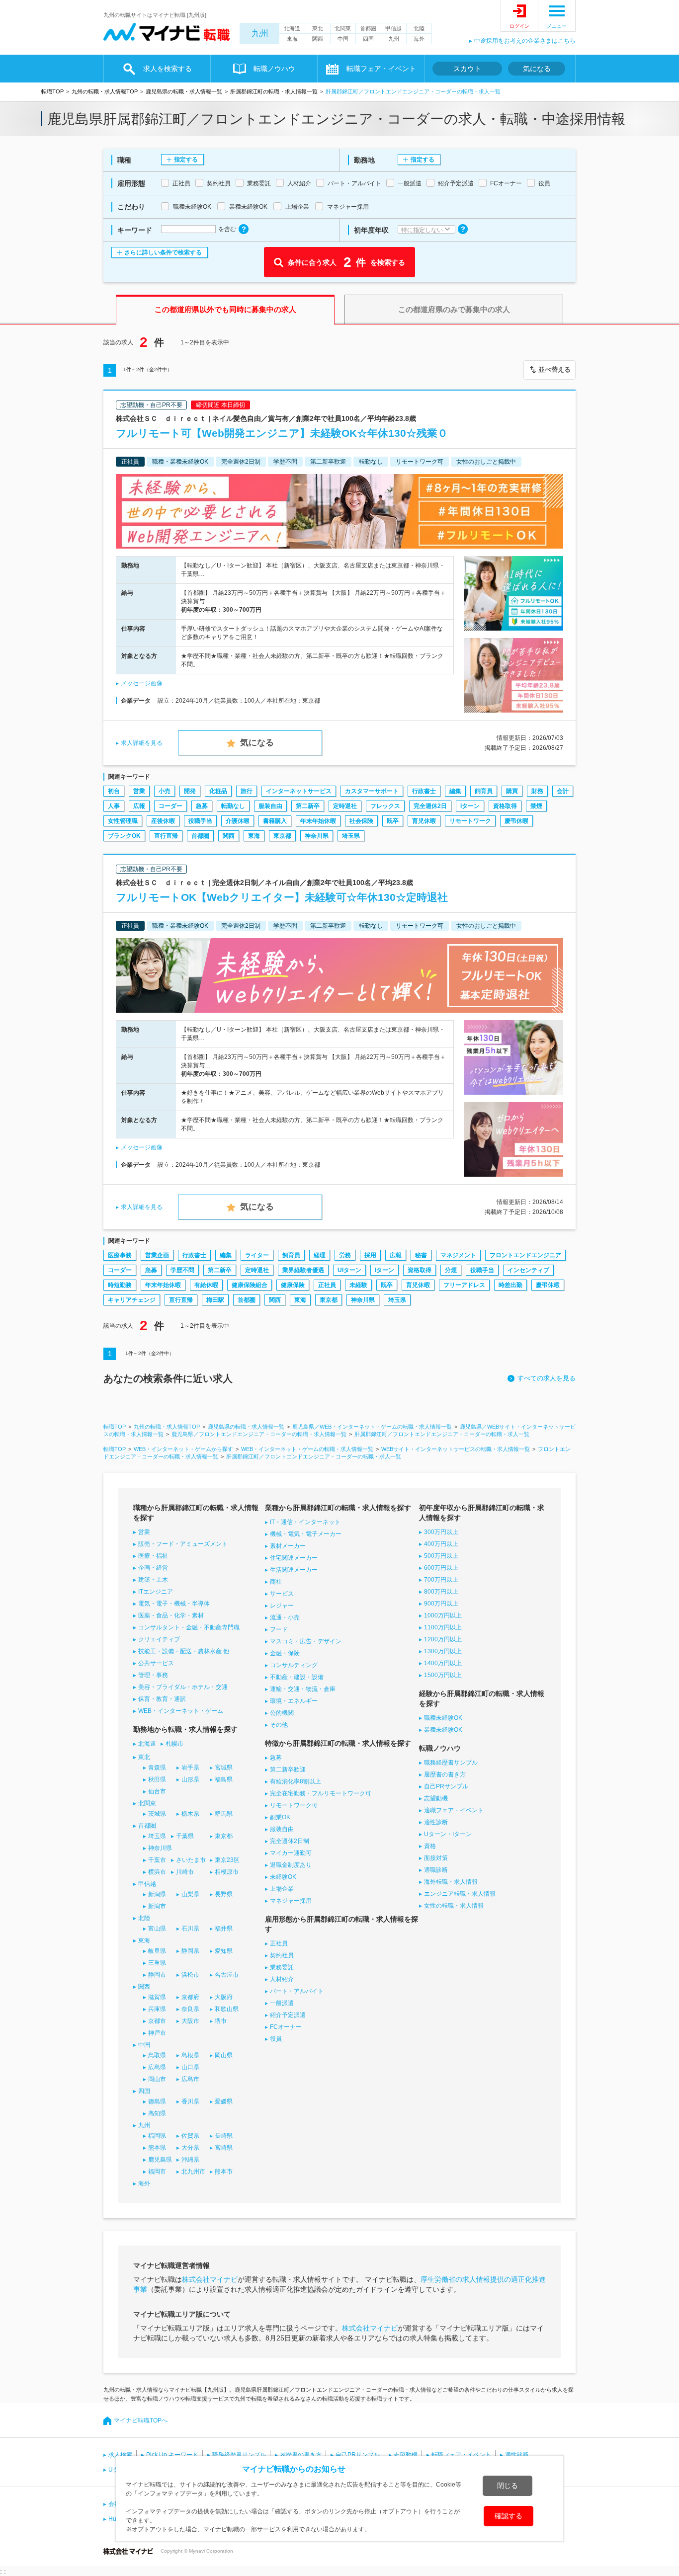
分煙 (451, 1270)
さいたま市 (191, 1860)
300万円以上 (441, 1532)
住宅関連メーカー (294, 1558)
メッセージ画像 (142, 683)
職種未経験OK (443, 1718)
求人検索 (120, 2455)
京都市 (157, 2021)
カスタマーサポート (372, 791)
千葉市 (157, 1860)
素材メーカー (288, 1546)
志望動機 (436, 1798)
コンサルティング (294, 1665)
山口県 (190, 2067)
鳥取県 (157, 2055)
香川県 (190, 2101)
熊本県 (157, 2148)
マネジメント (458, 1255)
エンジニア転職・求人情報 (460, 1894)
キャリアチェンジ (132, 1300)
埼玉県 (351, 836)
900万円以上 (441, 1604)
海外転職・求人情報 (451, 1882)
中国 (343, 39)
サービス (282, 1594)
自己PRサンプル (446, 1786)
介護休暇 (238, 821)
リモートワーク (470, 821)
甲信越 (393, 28)
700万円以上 (441, 1580)
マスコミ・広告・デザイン (306, 1641)
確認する (509, 2516)
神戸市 (157, 2033)
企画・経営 (153, 1568)
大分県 (190, 2148)
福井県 (224, 1929)
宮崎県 (224, 2148)
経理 (320, 1255)
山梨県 (190, 1894)
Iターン (470, 806)
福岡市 (157, 2172)
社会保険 (361, 821)
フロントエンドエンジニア (525, 1255)
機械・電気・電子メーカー (306, 1534)
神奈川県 (317, 836)
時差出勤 (510, 1285)
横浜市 (157, 1872)
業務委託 (282, 1967)
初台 (114, 791)
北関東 (343, 28)
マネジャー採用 (291, 1901)
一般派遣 (282, 2003)
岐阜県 (157, 1951)
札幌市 (174, 1744)
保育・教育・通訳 (162, 1699)
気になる (537, 69)
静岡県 (190, 1951)
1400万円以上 (443, 1663)
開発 (190, 791)
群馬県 (224, 1814)
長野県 (224, 1894)
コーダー (170, 806)
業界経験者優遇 (303, 1270)
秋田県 (157, 1779)
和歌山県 (227, 2009)
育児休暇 (424, 821)
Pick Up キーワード (172, 2455)
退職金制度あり (291, 1865)
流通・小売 (285, 1617)
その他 (279, 1725)
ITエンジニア (156, 1592)
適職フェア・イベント (454, 1810)
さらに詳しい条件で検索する (163, 252)
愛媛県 (224, 2101)
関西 (318, 39)
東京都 (282, 836)
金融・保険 (285, 1653)
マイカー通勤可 (291, 1853)
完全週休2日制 (290, 1841)
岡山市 (157, 2079)
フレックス (385, 806)
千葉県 (185, 1836)
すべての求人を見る (547, 1378)
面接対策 (436, 1858)
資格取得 (505, 806)
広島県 (157, 2067)
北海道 (292, 28)
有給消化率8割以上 (296, 1781)
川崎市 (185, 1872)
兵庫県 (157, 2009)
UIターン (349, 1270)
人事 (114, 806)
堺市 (221, 2021)
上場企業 (282, 1889)
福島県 (224, 1779)
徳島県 (157, 2101)
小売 (165, 791)
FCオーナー (286, 2027)
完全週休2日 (430, 806)
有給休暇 (206, 1285)
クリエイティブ (159, 1639)
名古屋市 (227, 1975)
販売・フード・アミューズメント (183, 1544)
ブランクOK (124, 836)
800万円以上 (441, 1592)
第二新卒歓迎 (288, 1770)
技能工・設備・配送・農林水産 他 (184, 1651)
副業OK (280, 1817)
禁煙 (536, 806)
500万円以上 (441, 1556)
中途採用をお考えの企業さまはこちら (525, 41)
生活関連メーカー (294, 1570)
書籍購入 (275, 821)
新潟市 (157, 1906)
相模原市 (227, 1872)
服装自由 (270, 806)
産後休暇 (163, 821)
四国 (368, 39)
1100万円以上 (443, 1627)
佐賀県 (190, 2136)
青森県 (157, 1768)
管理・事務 (153, 1675)
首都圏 (368, 28)
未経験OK (283, 1877)
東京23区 (227, 1860)
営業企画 (157, 1255)
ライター (257, 1255)
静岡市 (157, 1975)
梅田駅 (215, 1300)
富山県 (157, 1929)
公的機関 (282, 1713)
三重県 (157, 1963)
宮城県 (224, 1768)
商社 (276, 1582)
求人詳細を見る (142, 743)
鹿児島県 (160, 2160)
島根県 (190, 2055)
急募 (202, 806)
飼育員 (484, 791)
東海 (292, 39)
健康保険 (293, 1285)
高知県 (157, 2113)
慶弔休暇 (516, 821)
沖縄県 (190, 2160)
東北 (318, 28)
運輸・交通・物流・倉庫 (303, 1689)
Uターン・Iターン (448, 1834)
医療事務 (120, 1255)
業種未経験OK (443, 1730)
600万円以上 (441, 1568)
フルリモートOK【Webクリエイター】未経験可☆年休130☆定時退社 (282, 897)
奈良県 (190, 2009)
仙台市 (157, 1791)
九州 (260, 34)
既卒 (393, 821)
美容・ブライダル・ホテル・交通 (183, 1687)
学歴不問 (182, 1270)
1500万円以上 (443, 1675)
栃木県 (190, 1814)
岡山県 (224, 2055)
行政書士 (424, 791)
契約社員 (282, 1955)
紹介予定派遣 (288, 2015)
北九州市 (193, 2172)
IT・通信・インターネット (305, 1522)
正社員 (327, 1285)
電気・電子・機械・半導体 (174, 1604)
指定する (186, 160)
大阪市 (190, 2021)
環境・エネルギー (294, 1701)
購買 (512, 791)
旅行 (247, 791)
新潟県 (157, 1894)
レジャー (282, 1606)
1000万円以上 (443, 1615)
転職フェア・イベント (461, 2455)
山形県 (190, 1779)
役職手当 (200, 821)
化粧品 (218, 791)
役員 (276, 2039)
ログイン (519, 26)
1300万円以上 (443, 1651)
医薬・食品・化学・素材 (171, 1615)
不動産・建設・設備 (297, 1677)
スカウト (467, 69)
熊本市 (224, 2172)
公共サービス (156, 1663)
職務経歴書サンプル (451, 1763)
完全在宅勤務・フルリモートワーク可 (321, 1793)
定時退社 (345, 806)
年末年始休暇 (318, 821)
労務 (345, 1255)
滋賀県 (157, 1997)
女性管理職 (123, 821)
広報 (139, 806)
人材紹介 (282, 1979)
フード (279, 1629)
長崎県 (224, 2136)
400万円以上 (441, 1544)
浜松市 (190, 1975)
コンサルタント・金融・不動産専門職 (189, 1627)
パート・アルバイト (297, 1991)
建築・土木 (153, 1580)
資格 (430, 1846)
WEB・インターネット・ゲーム (181, 1711)
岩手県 (190, 1768)
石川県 (190, 1929)
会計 (563, 791)
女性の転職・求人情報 (454, 1906)
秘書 (421, 1255)
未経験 (358, 1285)
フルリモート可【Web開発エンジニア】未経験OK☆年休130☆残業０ (282, 433)
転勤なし (233, 806)
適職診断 (436, 1870)
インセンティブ (528, 1270)
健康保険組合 (250, 1285)
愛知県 (224, 1951)
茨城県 (157, 1814)
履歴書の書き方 (445, 1774)
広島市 (190, 2079)
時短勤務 (120, 1285)
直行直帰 (166, 836)
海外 (419, 39)
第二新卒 (308, 806)
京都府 (190, 1997)
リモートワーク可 (294, 1805)
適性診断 (436, 1822)
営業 (139, 791)
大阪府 (224, 1997)
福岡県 (157, 2136)
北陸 (419, 28)
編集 (455, 791)
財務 (537, 791)
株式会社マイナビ (210, 2279)
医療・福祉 (153, 1556)
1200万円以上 (443, 1639)
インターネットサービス (299, 791)
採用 (370, 1255)
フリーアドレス (464, 1285)
